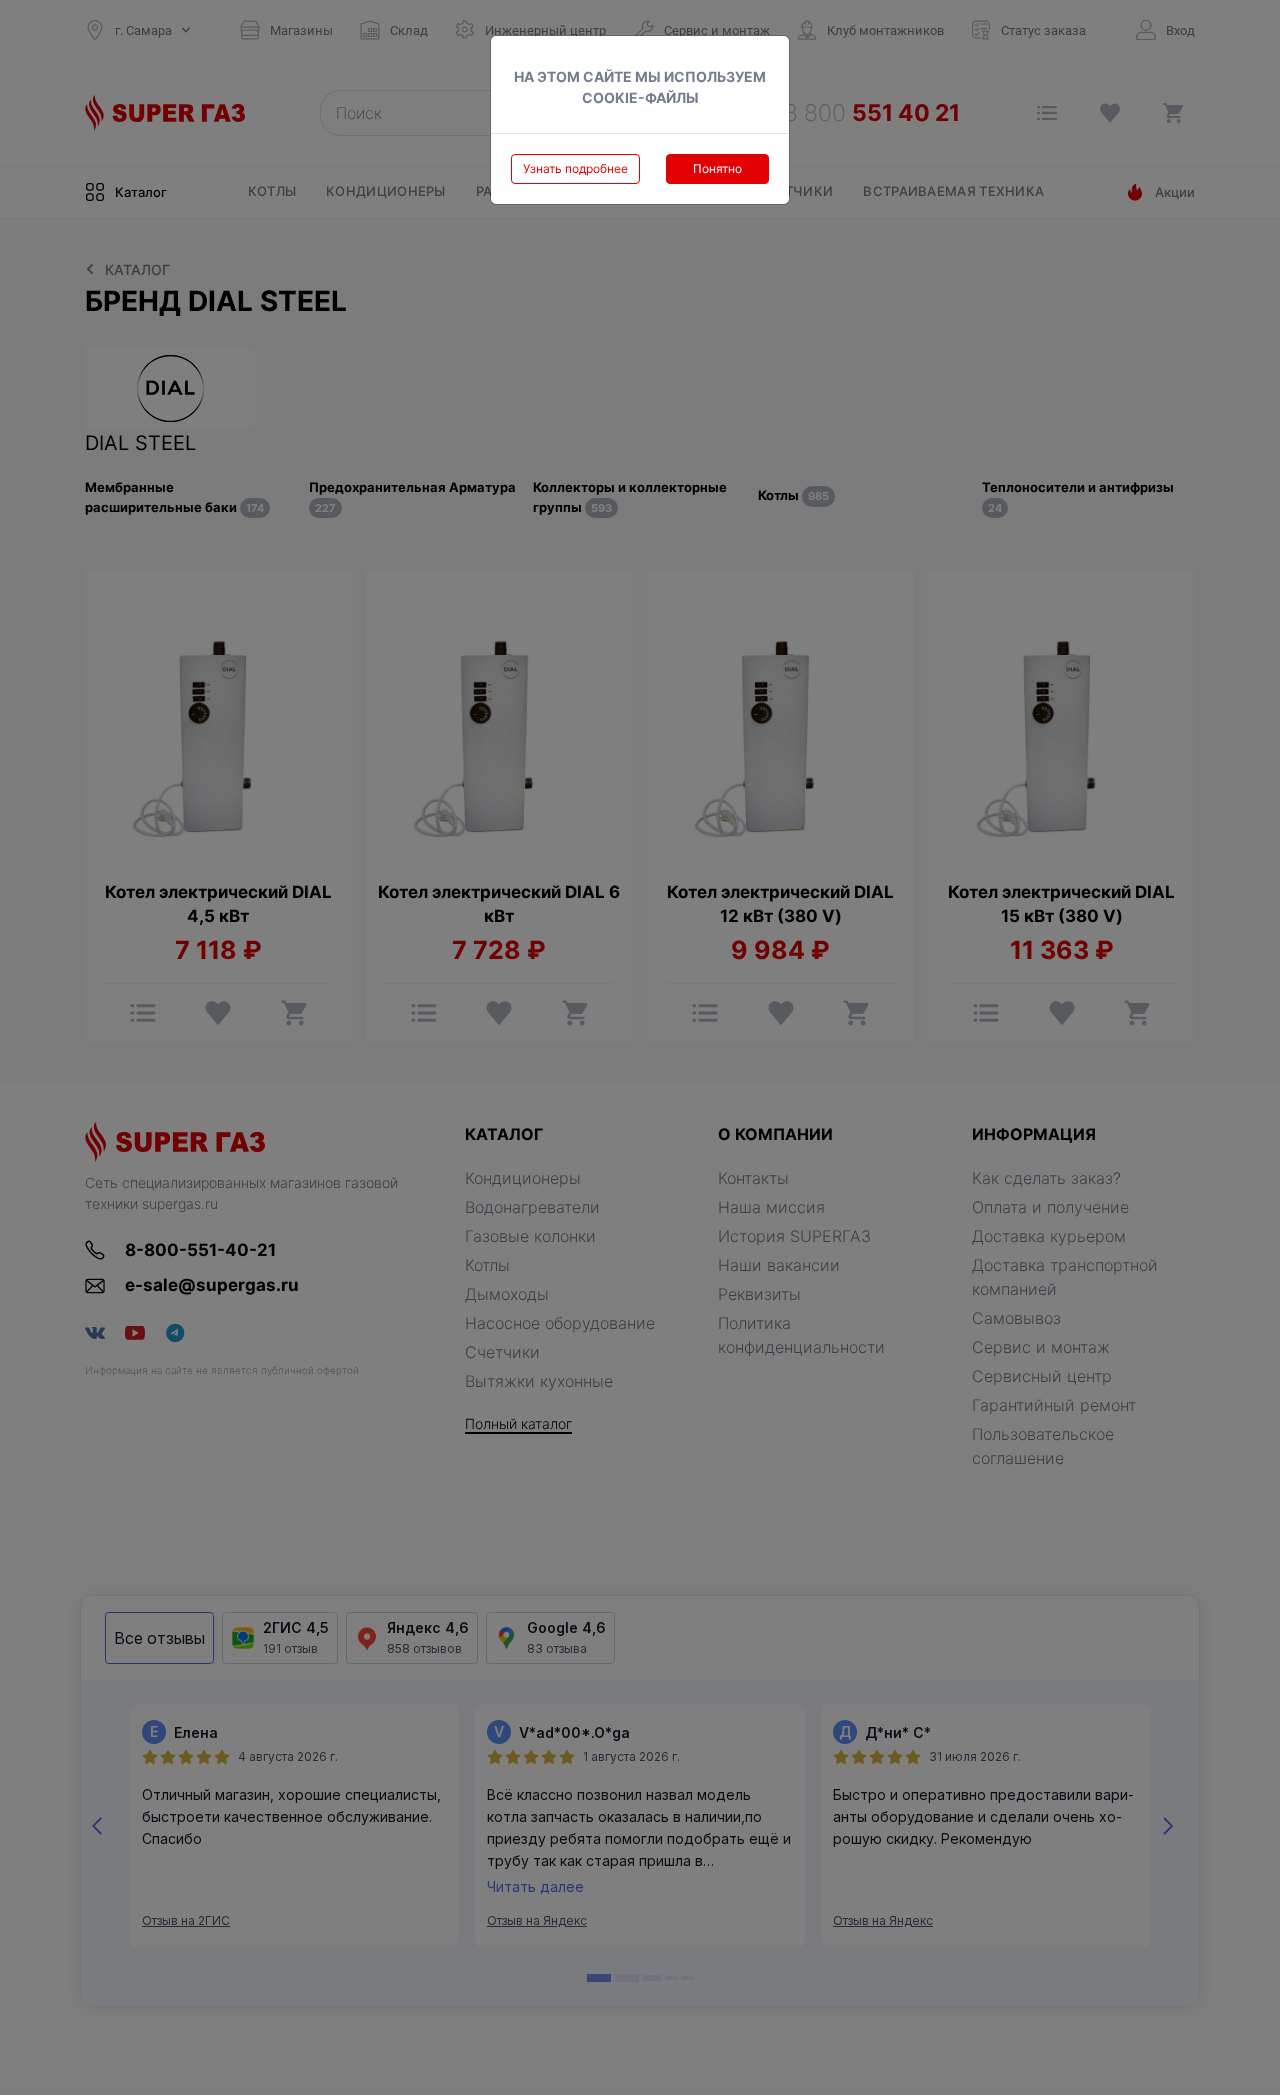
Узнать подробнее (575, 168)
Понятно (717, 168)
